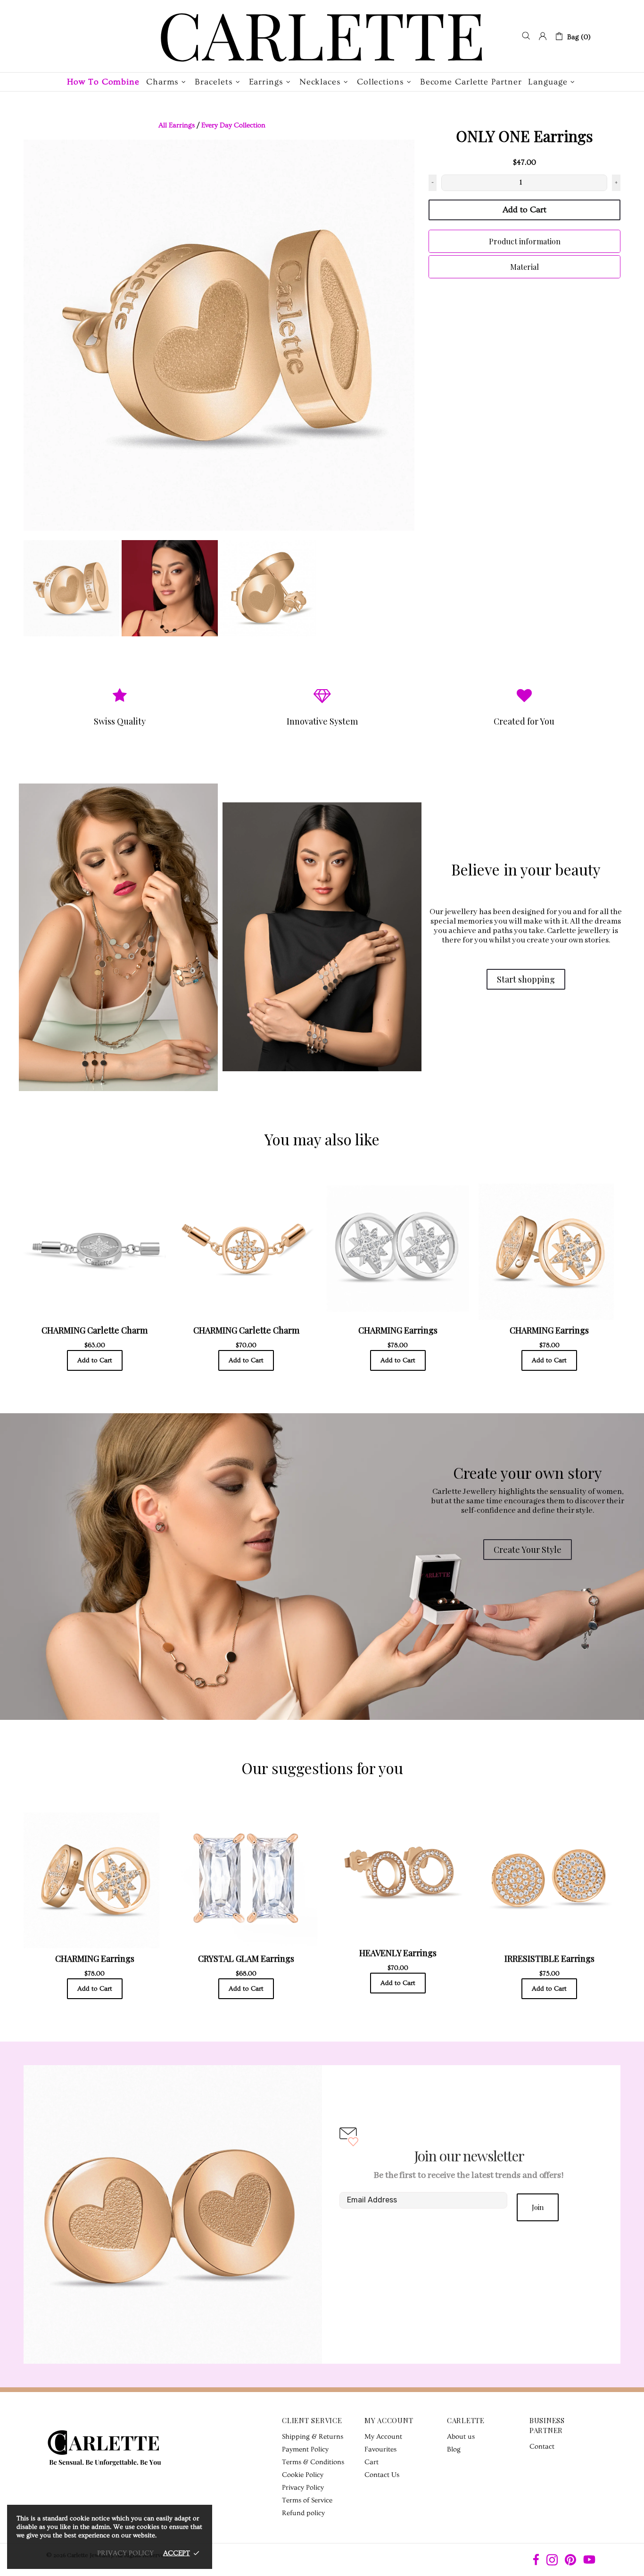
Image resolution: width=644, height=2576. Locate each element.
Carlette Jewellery (322, 36)
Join (538, 2207)
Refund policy (303, 2513)
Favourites (380, 2449)
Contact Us (382, 2475)
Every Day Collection (233, 125)
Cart (372, 2462)
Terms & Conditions (313, 2462)
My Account (383, 2437)
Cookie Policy (303, 2475)
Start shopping (526, 979)
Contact (542, 2447)
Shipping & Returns (313, 2437)
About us (461, 2437)
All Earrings (177, 125)
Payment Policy (305, 2449)
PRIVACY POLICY (125, 2553)
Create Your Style (528, 1550)
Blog (454, 2449)
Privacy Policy (303, 2488)
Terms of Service (307, 2500)
